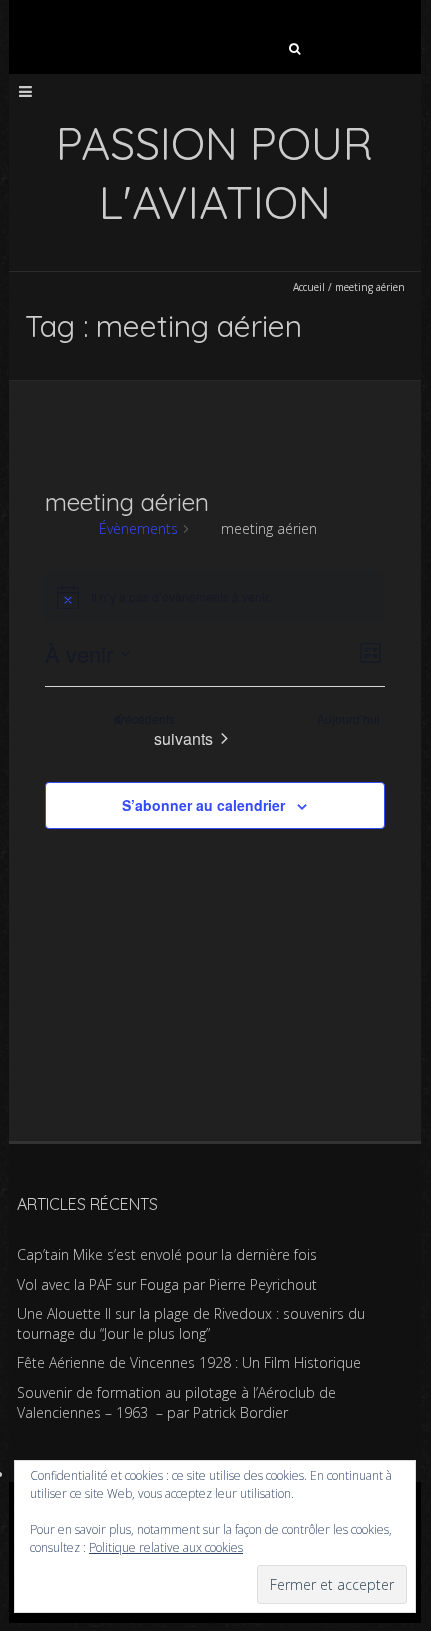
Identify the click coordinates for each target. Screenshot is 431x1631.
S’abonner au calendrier (203, 805)
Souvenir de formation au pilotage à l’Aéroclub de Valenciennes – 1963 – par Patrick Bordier (176, 1402)
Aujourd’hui (357, 719)
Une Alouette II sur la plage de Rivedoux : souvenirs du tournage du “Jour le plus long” (191, 1323)
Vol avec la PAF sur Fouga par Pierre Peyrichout (167, 1284)
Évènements (147, 529)
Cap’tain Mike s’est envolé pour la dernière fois (167, 1254)
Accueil (309, 287)
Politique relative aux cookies (166, 1547)
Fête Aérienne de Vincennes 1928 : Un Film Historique (189, 1362)
